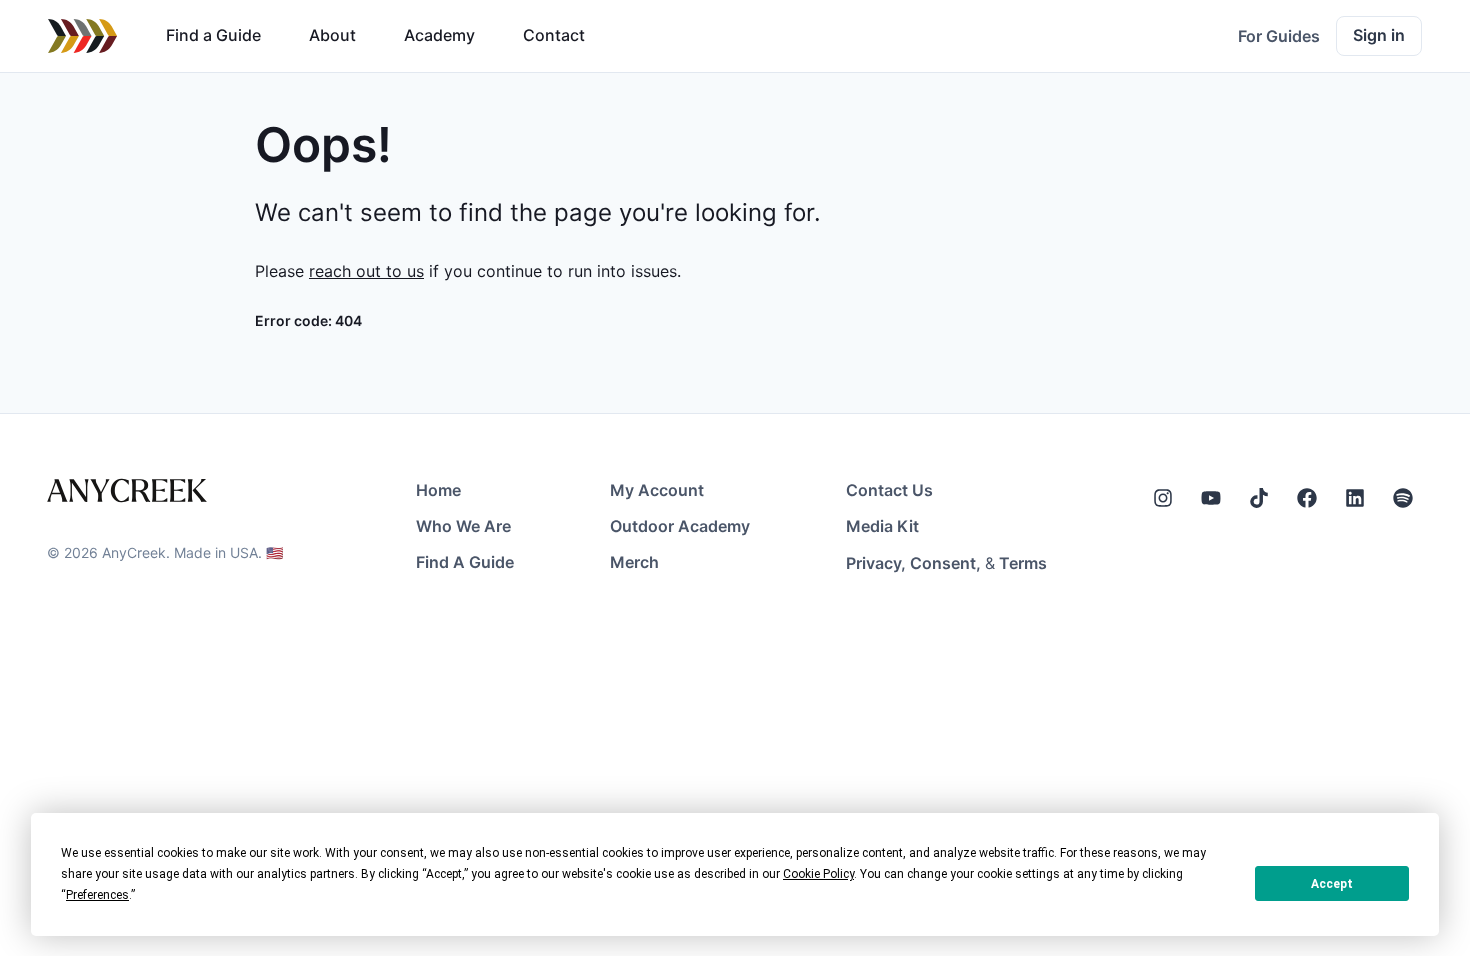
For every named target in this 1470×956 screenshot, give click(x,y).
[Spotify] (1403, 498)
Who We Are (463, 526)
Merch (634, 562)
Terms (1023, 563)
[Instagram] (1163, 498)
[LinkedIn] (1355, 498)
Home (438, 490)
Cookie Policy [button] (818, 874)
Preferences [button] (97, 895)
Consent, (945, 563)
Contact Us (889, 490)
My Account (657, 490)
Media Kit (882, 526)
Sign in (1379, 35)
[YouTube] (1211, 498)
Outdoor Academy (680, 526)
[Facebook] (1307, 498)
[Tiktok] (1259, 498)
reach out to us (366, 271)
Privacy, (876, 563)
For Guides (1279, 36)
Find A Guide (465, 562)
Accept (1332, 884)
